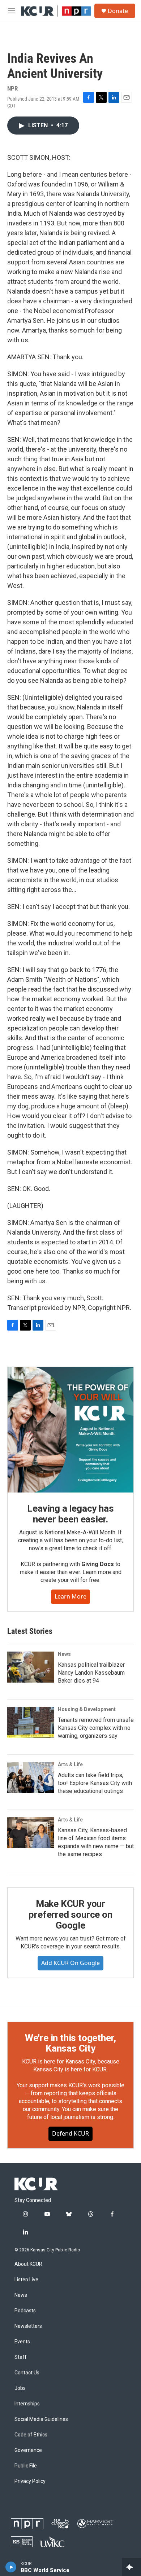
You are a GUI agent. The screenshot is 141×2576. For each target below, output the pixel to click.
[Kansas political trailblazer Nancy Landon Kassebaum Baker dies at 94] (31, 1667)
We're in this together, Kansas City (70, 2043)
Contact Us (27, 2373)
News (64, 1654)
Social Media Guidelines (41, 2419)
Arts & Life (70, 1764)
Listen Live (26, 2280)
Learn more (70, 1596)
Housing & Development (87, 1709)
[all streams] (131, 2567)
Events (22, 2342)
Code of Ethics (31, 2435)
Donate (118, 11)
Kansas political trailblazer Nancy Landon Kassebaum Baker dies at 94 (91, 1673)
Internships (27, 2404)
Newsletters (28, 2326)
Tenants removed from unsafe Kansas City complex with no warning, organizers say (96, 1728)
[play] (11, 2567)
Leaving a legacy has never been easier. (70, 1514)
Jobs (20, 2388)
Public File (26, 2466)
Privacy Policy (30, 2481)
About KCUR (28, 2264)
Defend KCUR (70, 2133)
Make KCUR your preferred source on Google (70, 1915)
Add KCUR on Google (70, 1963)
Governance (28, 2450)
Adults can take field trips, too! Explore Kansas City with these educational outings (95, 1783)
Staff (21, 2357)
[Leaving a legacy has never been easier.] (70, 1430)
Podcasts (25, 2311)
